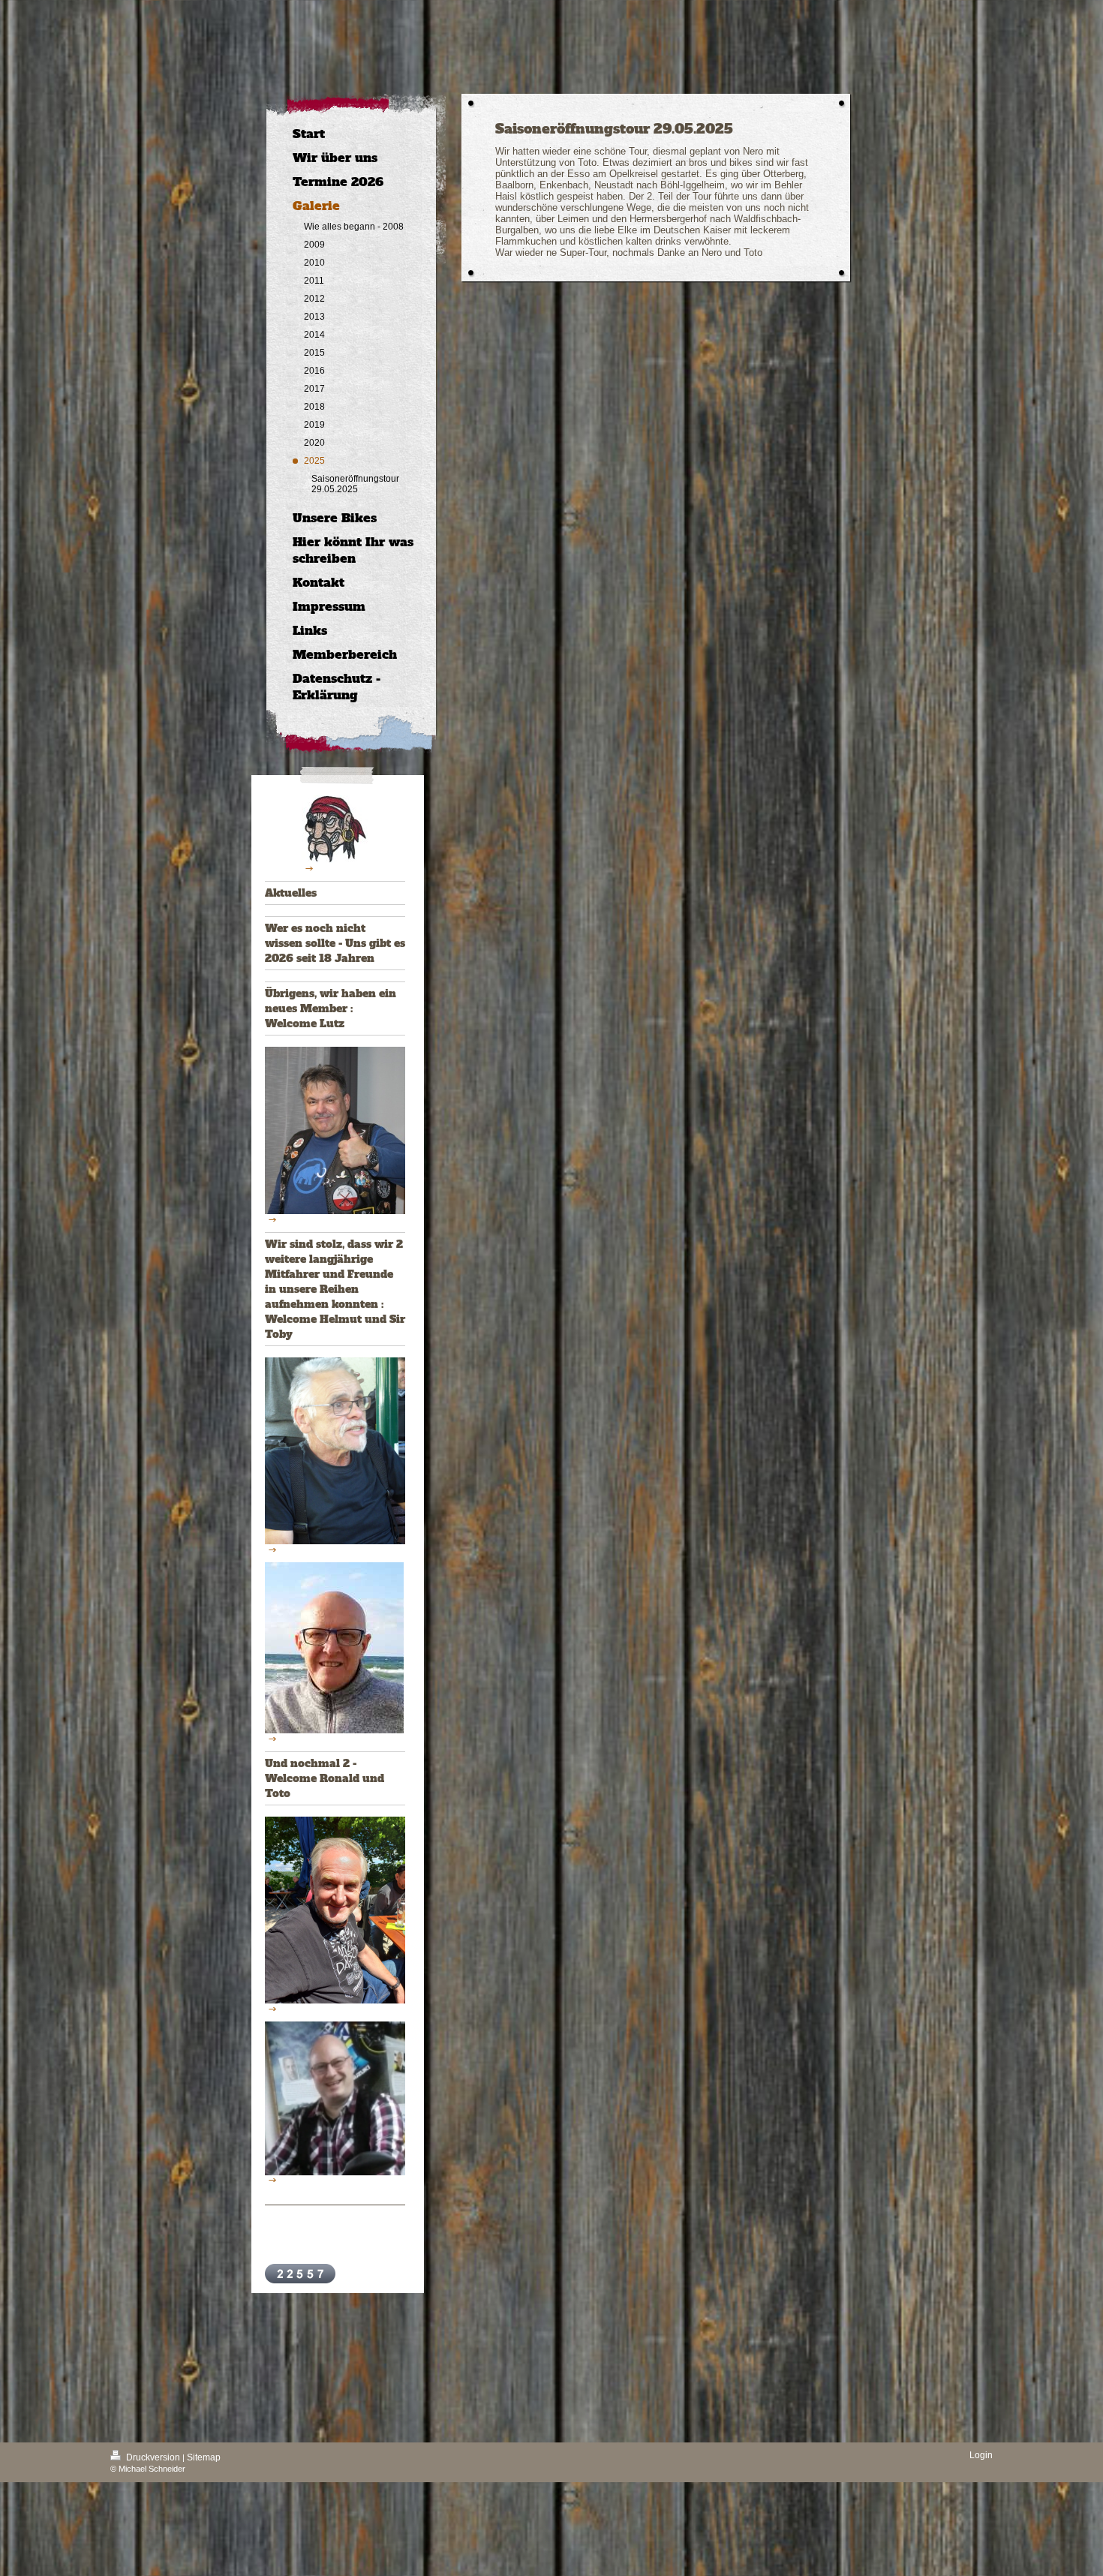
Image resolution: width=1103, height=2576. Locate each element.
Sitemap (204, 2457)
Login (981, 2455)
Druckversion (153, 2457)
